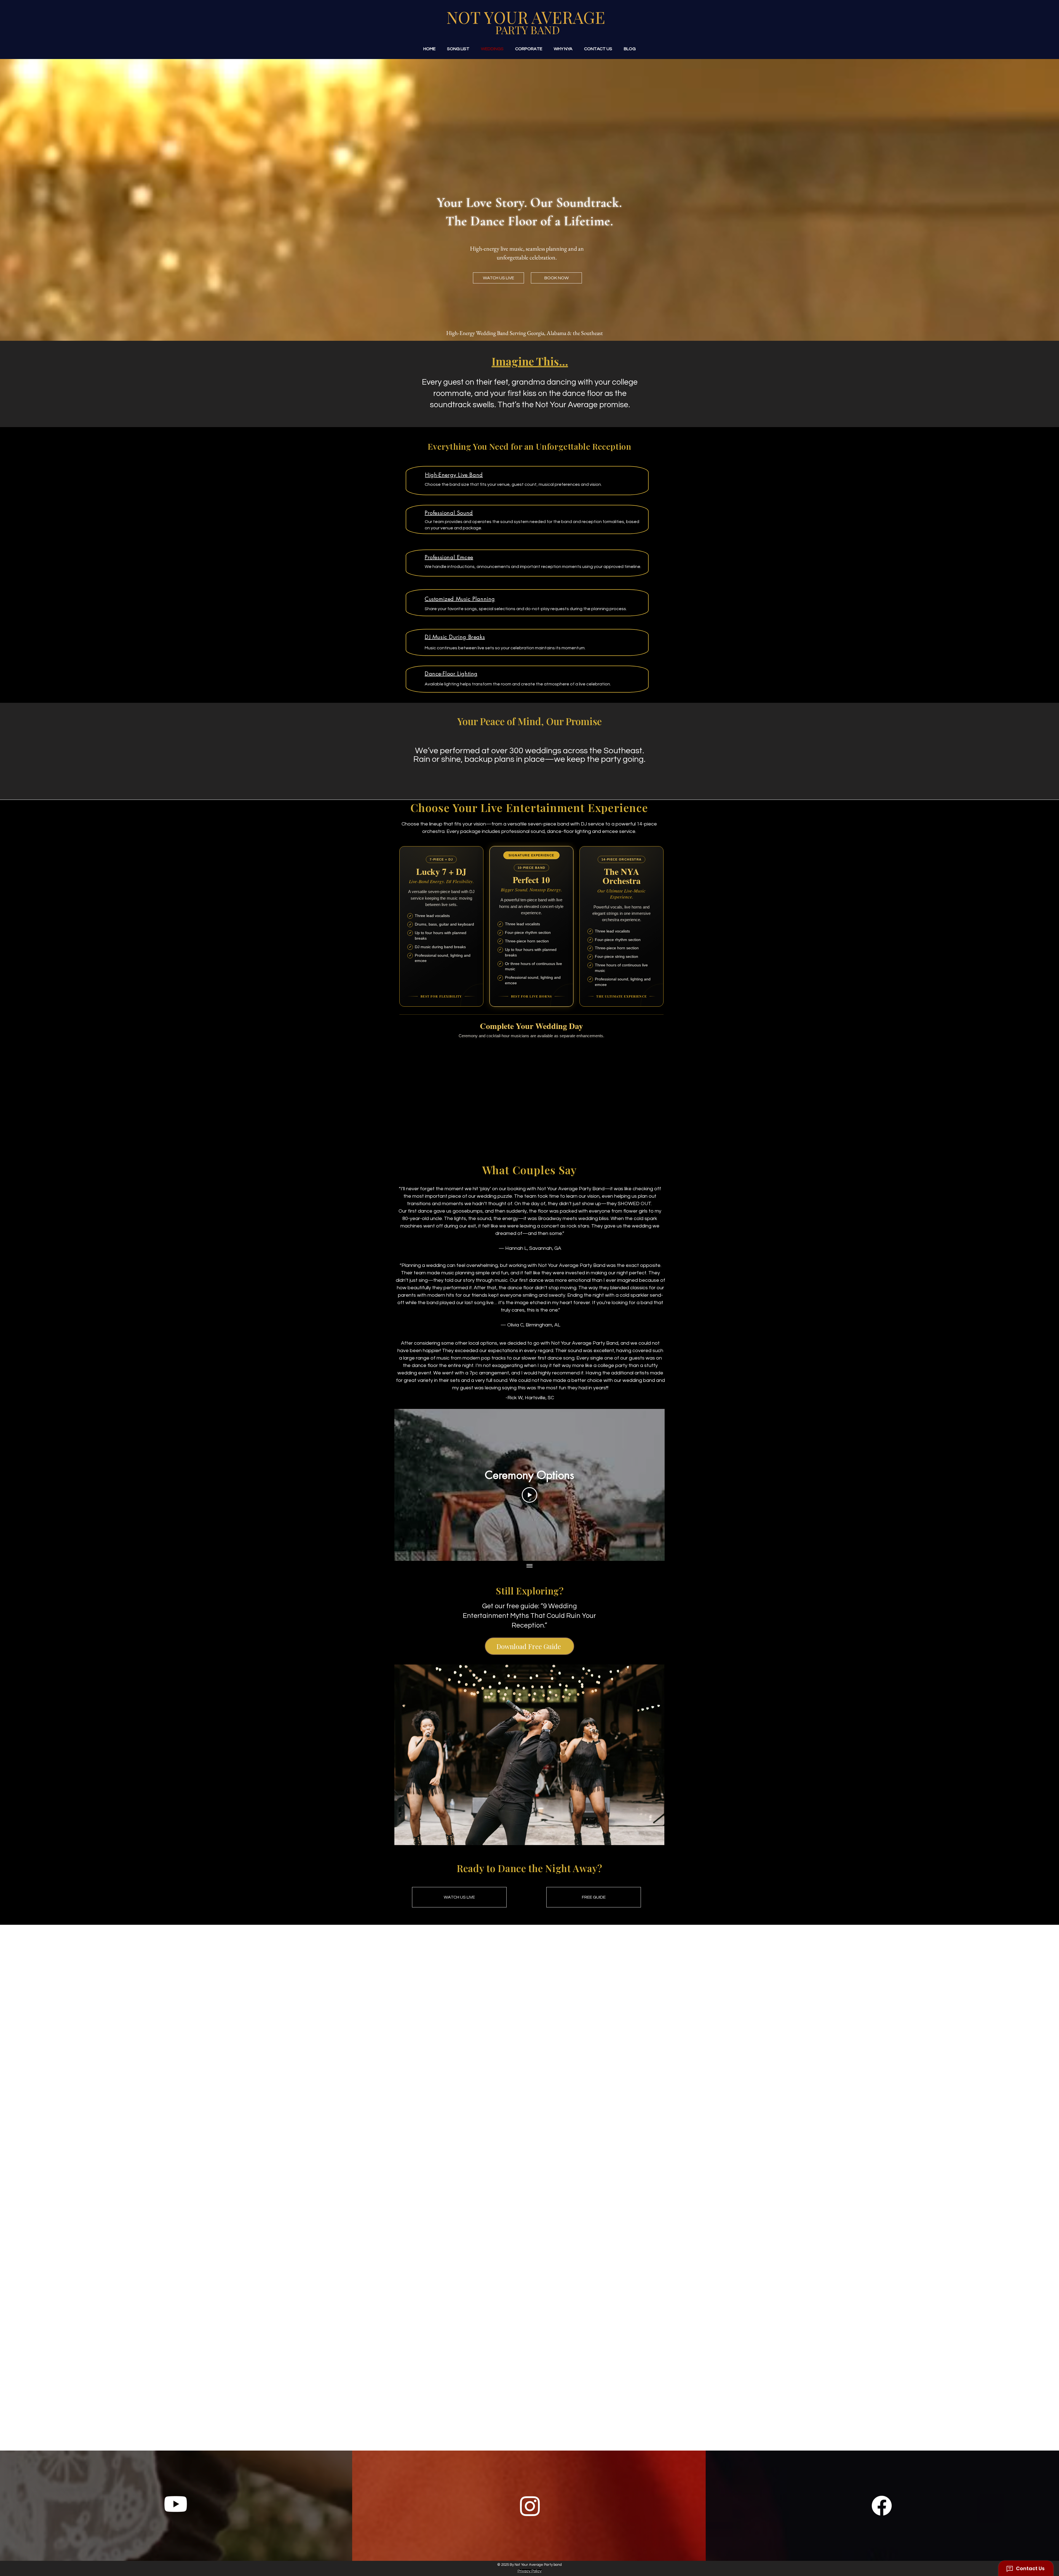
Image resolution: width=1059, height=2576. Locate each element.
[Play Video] (529, 1495)
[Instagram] (530, 2506)
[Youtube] (176, 2504)
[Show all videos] (529, 1566)
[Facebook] (882, 2506)
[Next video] (653, 1485)
